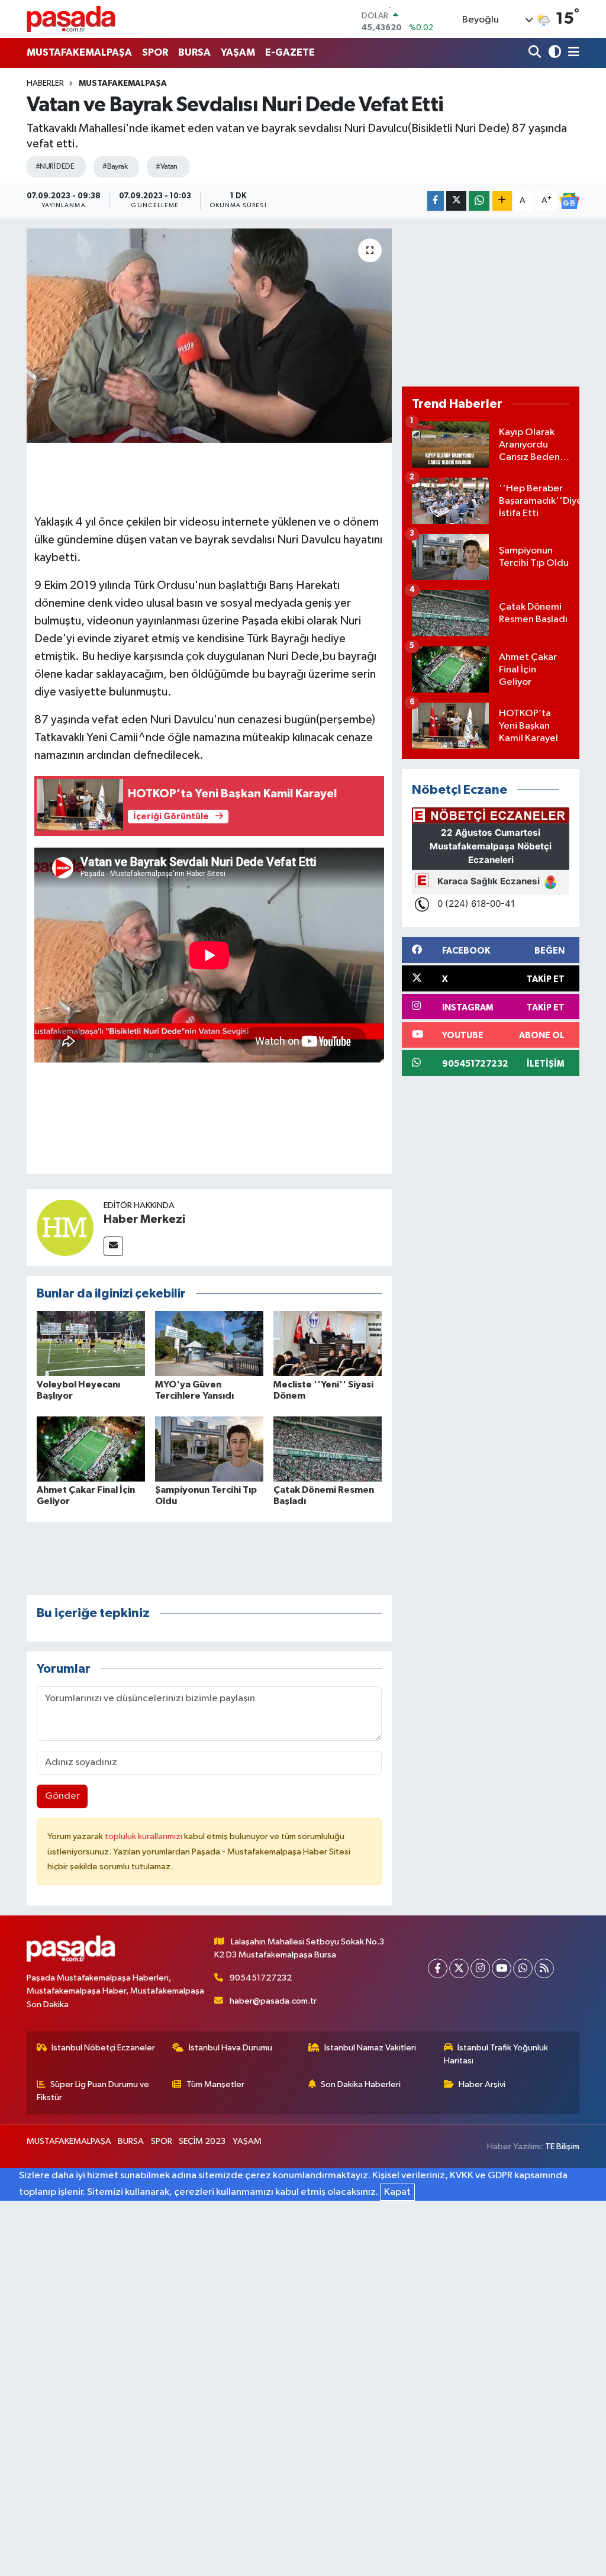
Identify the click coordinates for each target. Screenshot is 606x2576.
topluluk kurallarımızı (144, 1836)
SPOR (155, 52)
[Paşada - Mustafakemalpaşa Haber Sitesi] (71, 19)
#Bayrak (115, 167)
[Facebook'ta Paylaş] (436, 201)
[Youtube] (502, 1968)
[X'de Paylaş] (456, 201)
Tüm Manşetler (215, 2084)
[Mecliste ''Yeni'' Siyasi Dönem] (328, 1343)
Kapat (397, 2192)
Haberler (45, 83)
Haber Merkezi (144, 1219)
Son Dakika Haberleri (361, 2084)
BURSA (194, 52)
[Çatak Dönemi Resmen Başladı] (328, 1449)
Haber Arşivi (482, 2084)
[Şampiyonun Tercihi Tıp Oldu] (209, 1449)
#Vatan (167, 167)
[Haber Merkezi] (65, 1227)
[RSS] (544, 1968)
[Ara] (536, 53)
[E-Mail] (113, 1246)
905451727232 (261, 1978)
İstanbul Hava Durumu (231, 2048)
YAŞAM (238, 52)
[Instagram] (480, 1968)
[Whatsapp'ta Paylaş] (479, 201)
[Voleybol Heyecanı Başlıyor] (91, 1343)
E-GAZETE (290, 52)
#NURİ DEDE (55, 167)
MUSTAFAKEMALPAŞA (79, 52)
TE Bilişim (562, 2147)
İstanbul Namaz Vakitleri (370, 2048)
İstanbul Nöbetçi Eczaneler (103, 2048)
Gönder (62, 1796)
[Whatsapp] (523, 1968)
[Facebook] (438, 1968)
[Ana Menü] (572, 53)
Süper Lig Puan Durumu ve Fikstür (93, 2091)
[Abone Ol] (569, 201)
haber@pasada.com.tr (273, 2001)
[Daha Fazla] (502, 201)
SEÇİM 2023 (202, 2141)
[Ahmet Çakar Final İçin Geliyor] (91, 1449)
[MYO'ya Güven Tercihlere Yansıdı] (209, 1343)
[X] (459, 1968)
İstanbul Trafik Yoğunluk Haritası (496, 2054)
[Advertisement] (491, 302)
